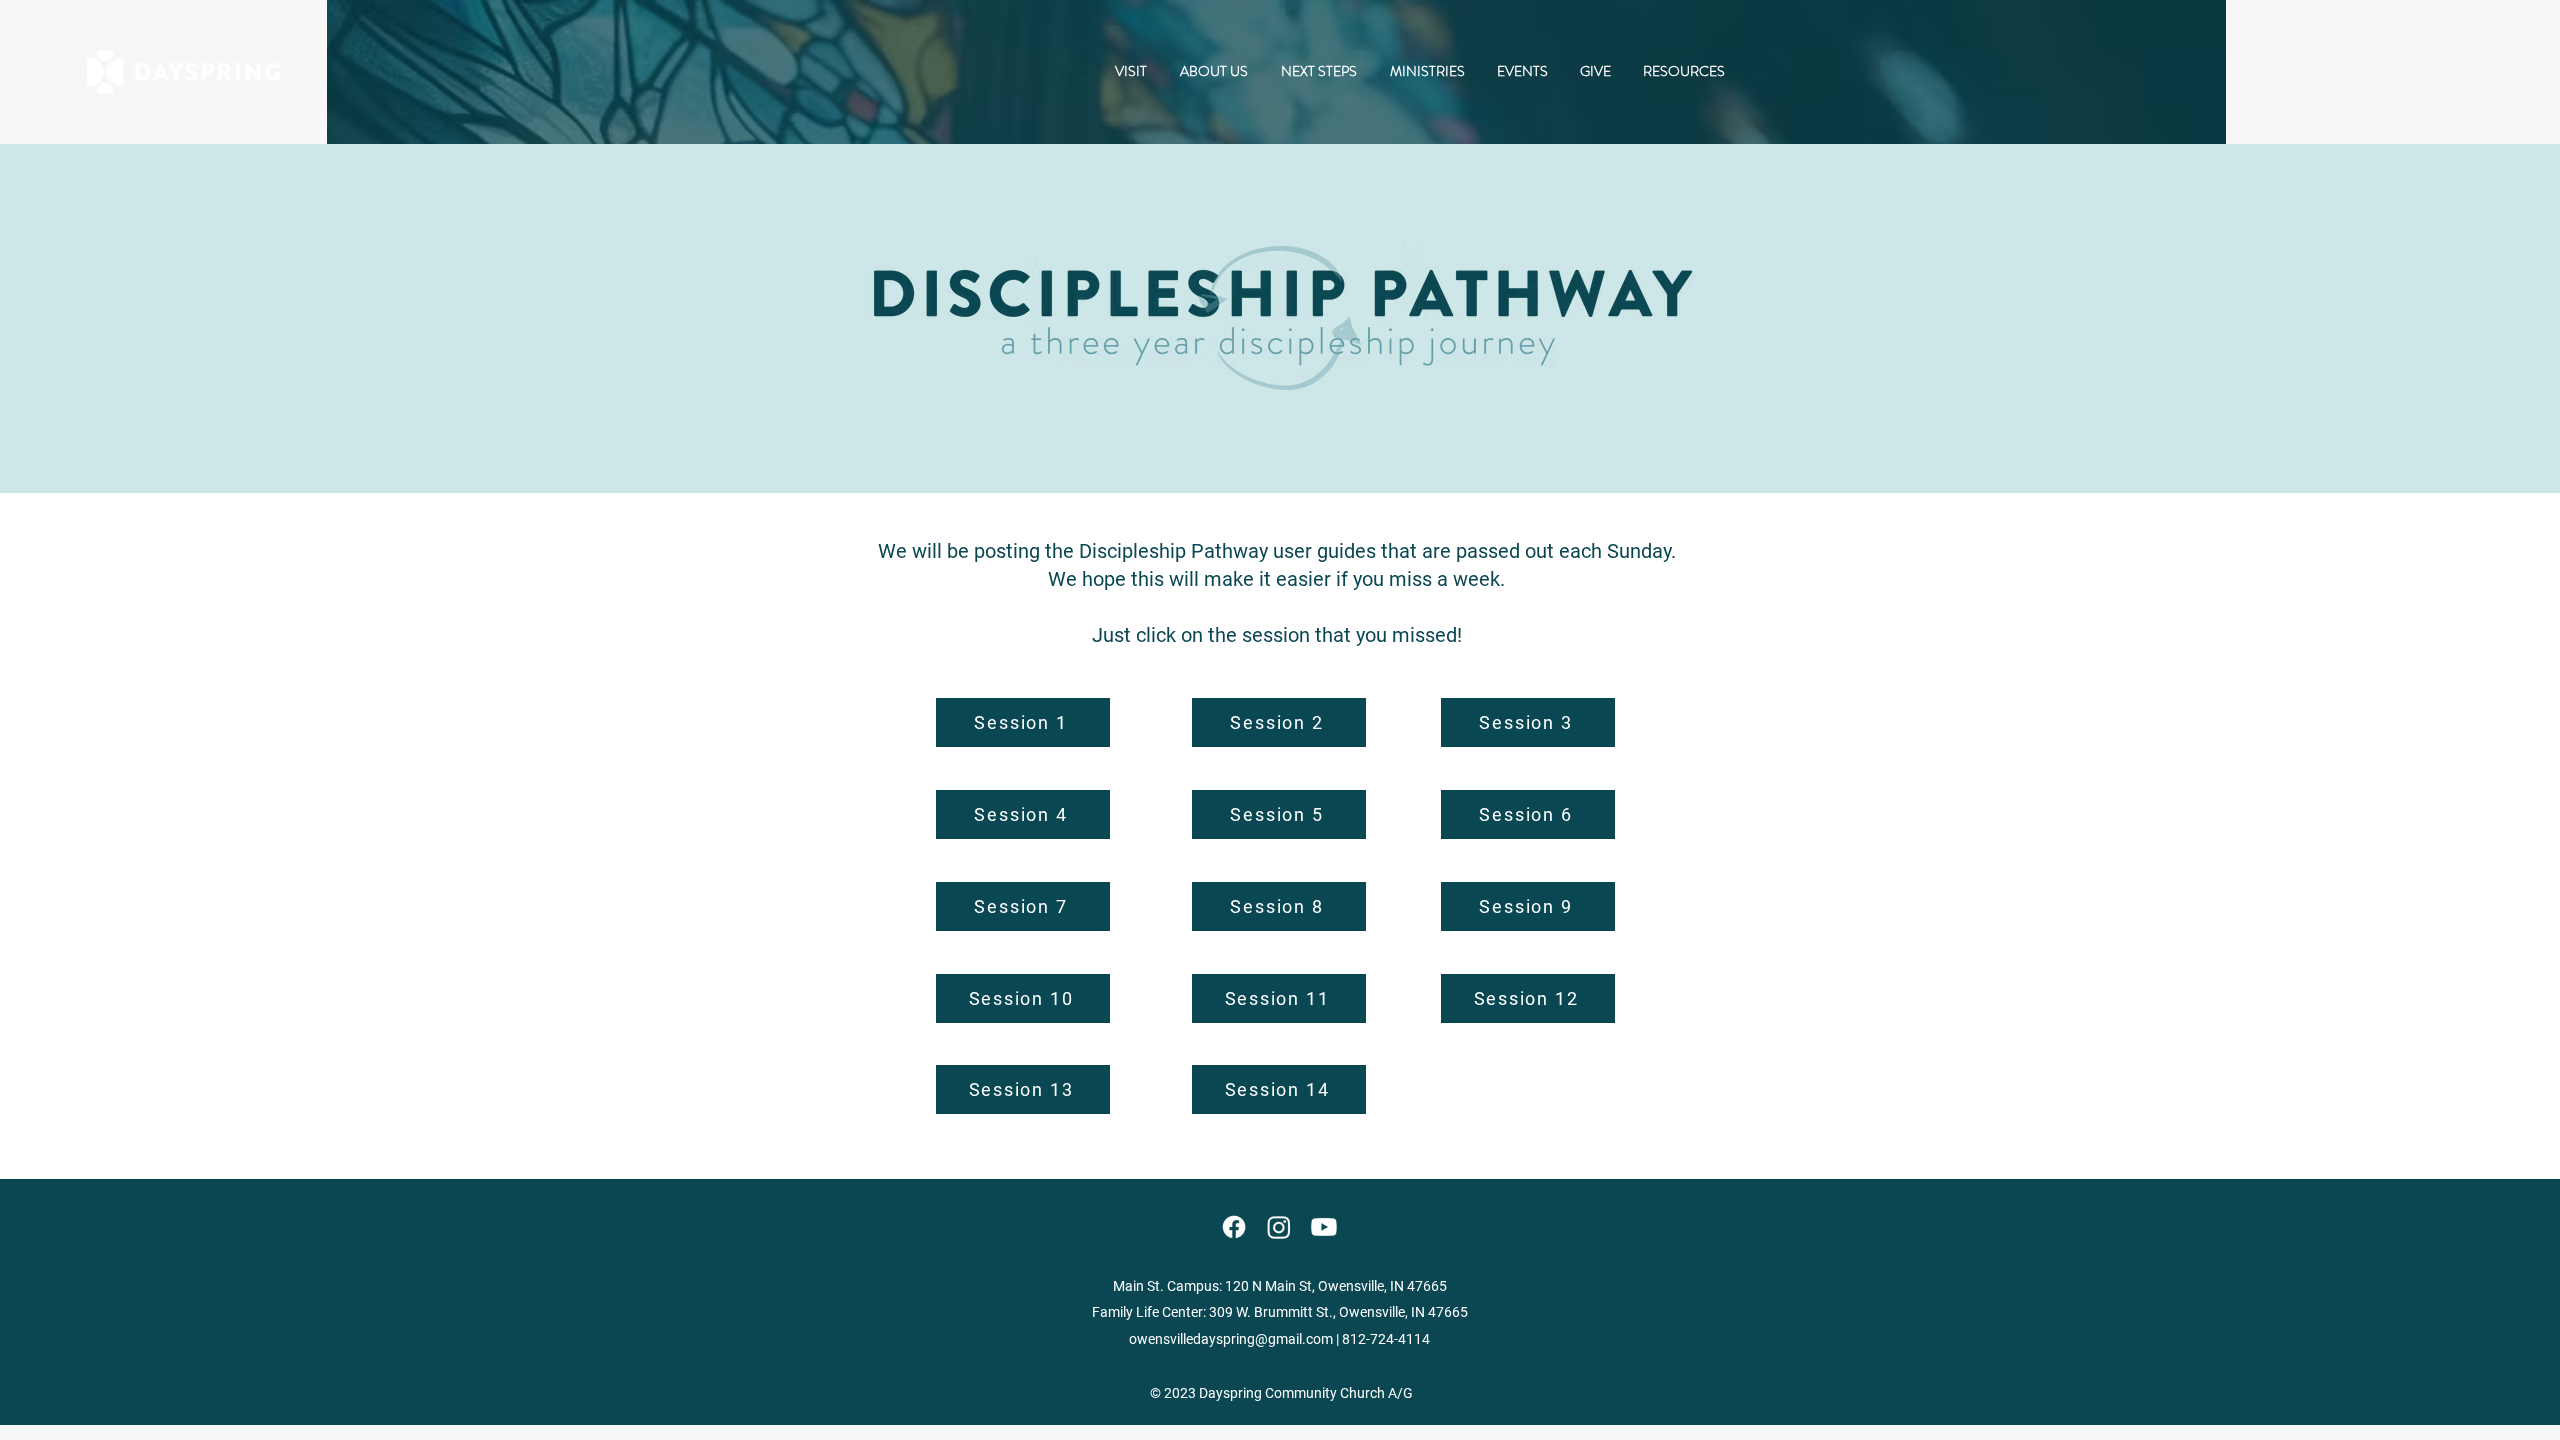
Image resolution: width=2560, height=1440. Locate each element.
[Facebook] (1234, 1227)
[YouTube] (1324, 1227)
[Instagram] (1279, 1227)
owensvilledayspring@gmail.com (1231, 1339)
